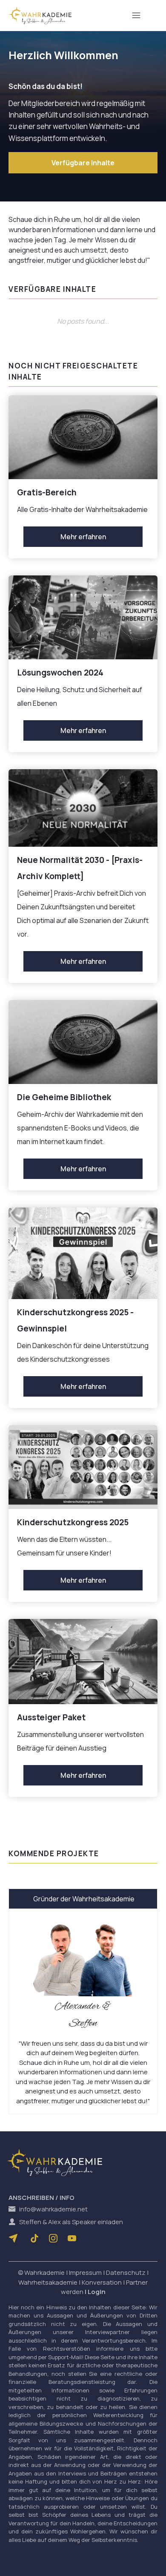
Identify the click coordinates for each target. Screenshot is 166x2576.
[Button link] (15, 2238)
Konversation (102, 2282)
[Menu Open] (136, 15)
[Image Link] (40, 15)
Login (97, 2292)
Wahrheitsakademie (48, 2282)
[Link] (34, 2238)
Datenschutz (126, 2273)
